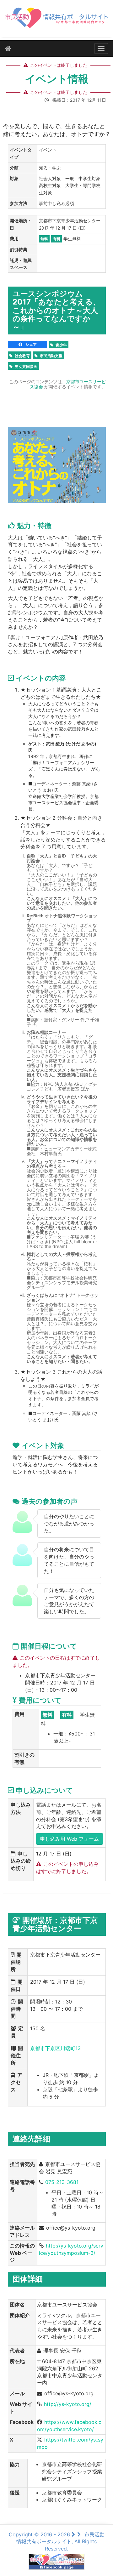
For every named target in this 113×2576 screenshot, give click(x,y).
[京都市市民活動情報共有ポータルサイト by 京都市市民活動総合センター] (56, 21)
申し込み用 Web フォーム (70, 1839)
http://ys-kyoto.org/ (68, 2404)
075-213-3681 (62, 2182)
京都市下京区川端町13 (55, 2048)
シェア (31, 344)
